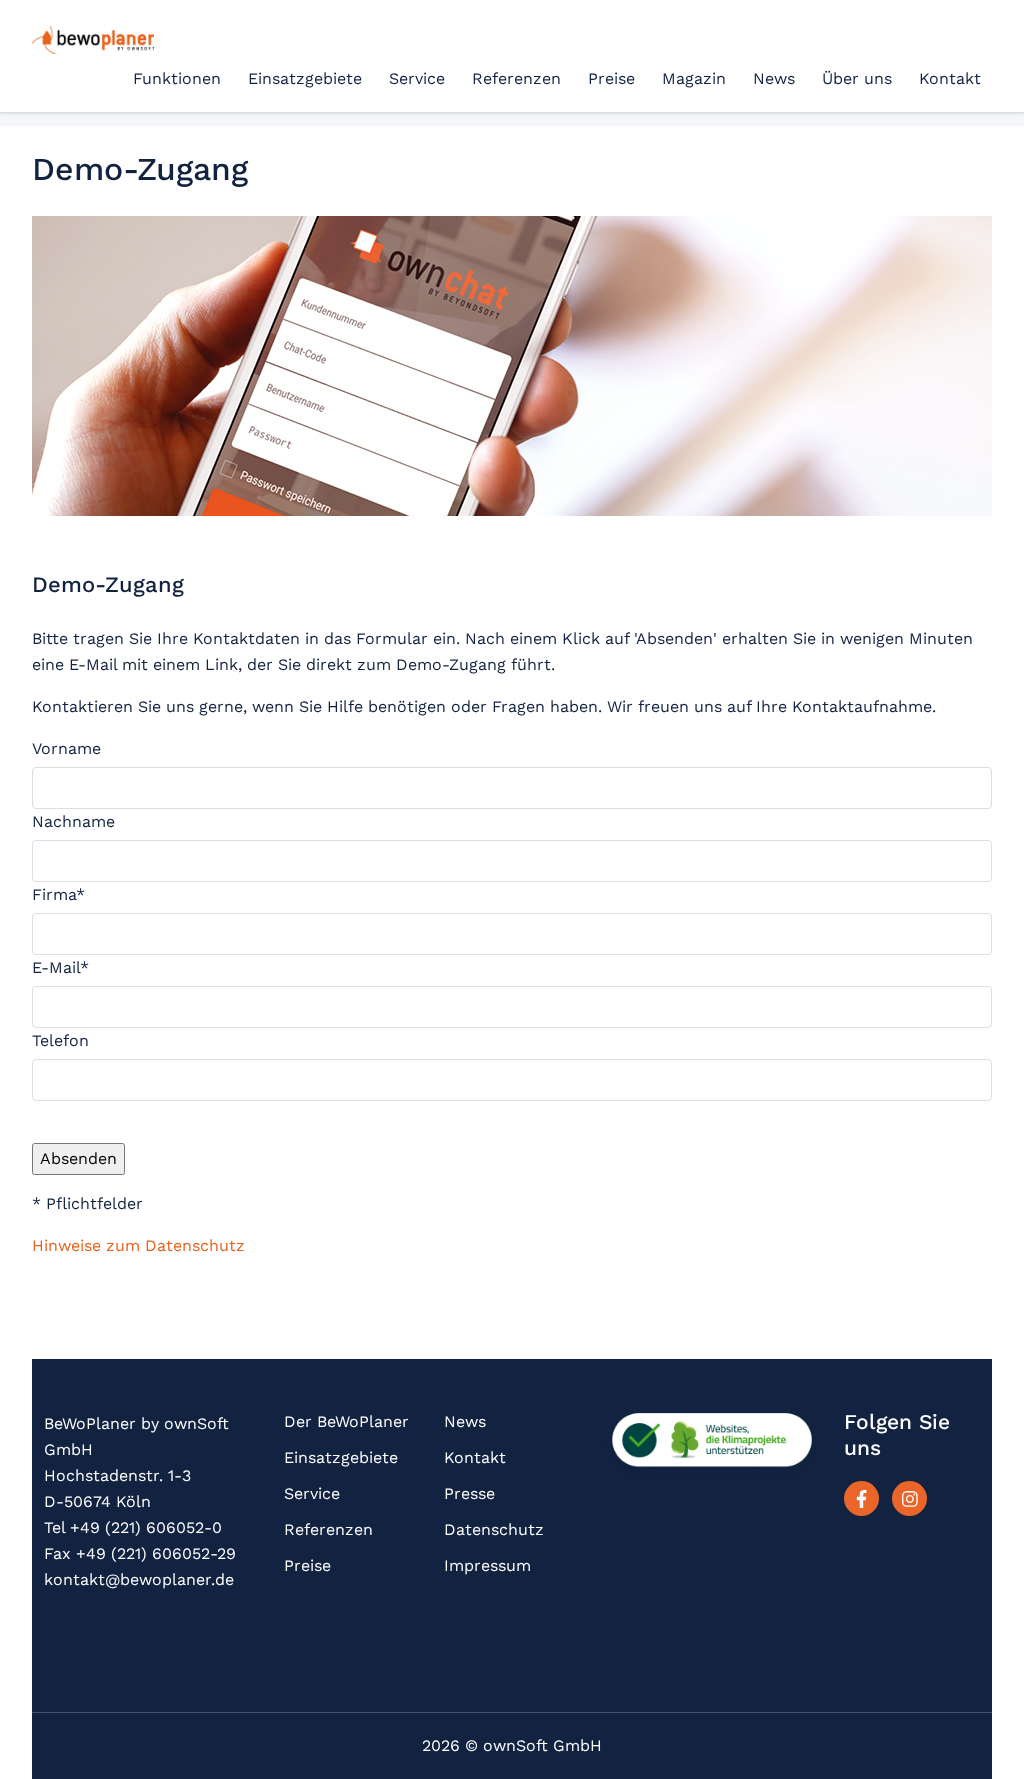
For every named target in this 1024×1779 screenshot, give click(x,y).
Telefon (60, 1040)
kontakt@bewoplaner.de (139, 1579)
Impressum (487, 1565)
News (774, 78)
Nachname (73, 821)
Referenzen (516, 78)
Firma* (58, 894)
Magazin (694, 78)
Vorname (66, 748)
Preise (611, 78)
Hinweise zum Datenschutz (138, 1245)
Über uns (857, 78)
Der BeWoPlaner (346, 1421)
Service (417, 78)
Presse (469, 1493)
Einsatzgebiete (305, 78)
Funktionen (177, 78)
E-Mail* (60, 967)
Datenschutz (494, 1529)
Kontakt (950, 78)
